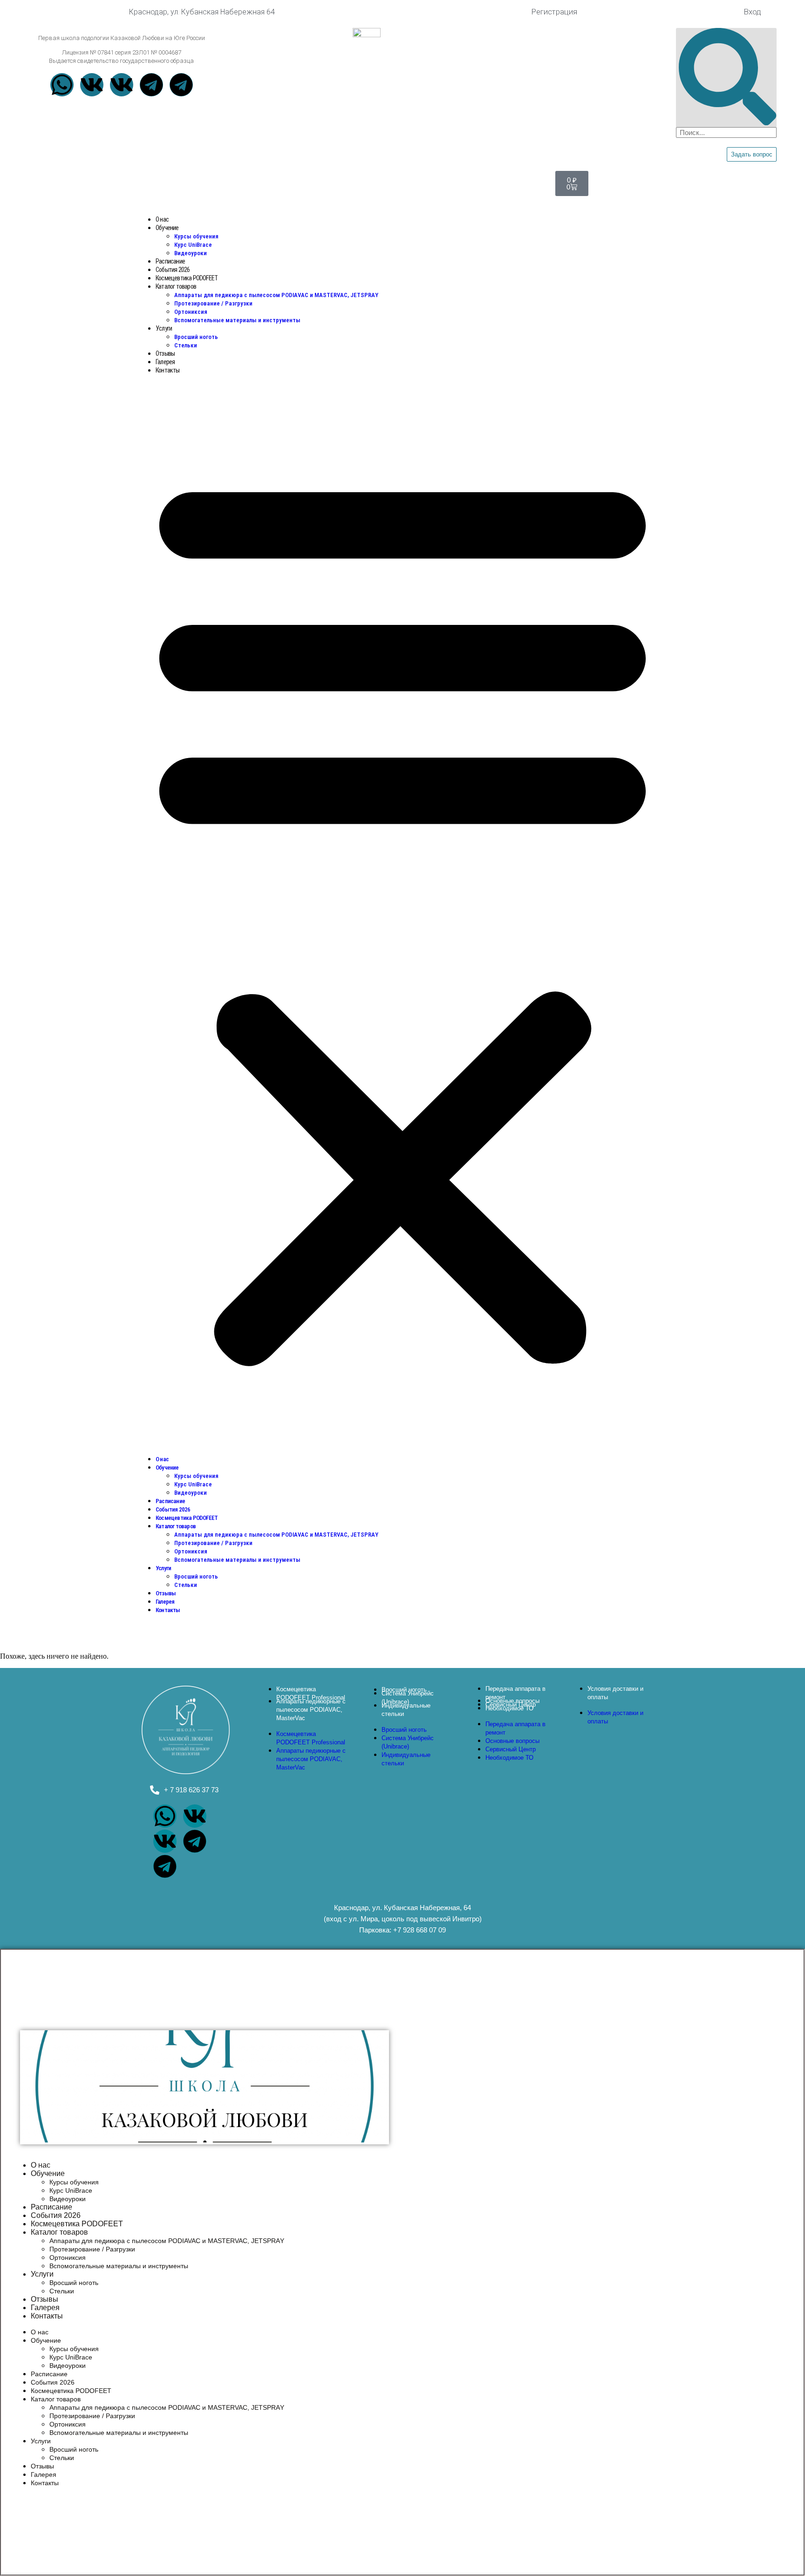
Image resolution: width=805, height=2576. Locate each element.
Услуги (164, 328)
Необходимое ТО (509, 1708)
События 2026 (173, 270)
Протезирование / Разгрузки (213, 303)
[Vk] (92, 85)
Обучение (167, 228)
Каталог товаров (176, 286)
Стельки (186, 345)
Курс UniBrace (193, 245)
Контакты (168, 370)
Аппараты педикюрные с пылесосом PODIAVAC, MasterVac (311, 1710)
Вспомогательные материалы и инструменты (237, 320)
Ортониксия (191, 312)
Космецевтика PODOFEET (187, 278)
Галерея (165, 362)
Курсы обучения (196, 236)
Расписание (170, 261)
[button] (402, 915)
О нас (162, 219)
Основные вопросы (512, 1741)
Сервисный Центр (511, 1749)
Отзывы (165, 353)
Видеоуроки (191, 253)
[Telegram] (151, 85)
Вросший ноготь (196, 337)
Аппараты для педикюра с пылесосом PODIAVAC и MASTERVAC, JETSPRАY (276, 295)
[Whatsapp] (62, 85)
